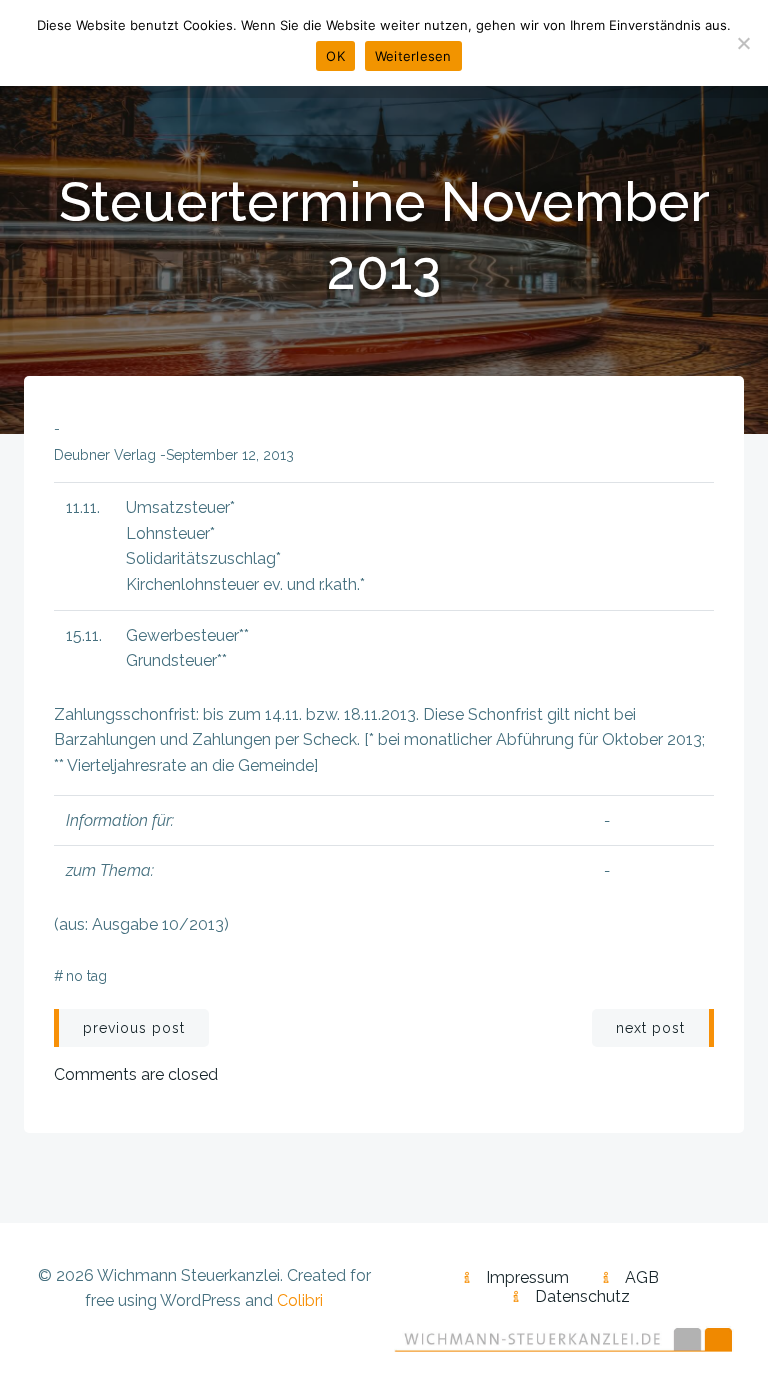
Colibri (300, 1300)
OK (335, 56)
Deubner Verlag (105, 455)
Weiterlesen (413, 56)
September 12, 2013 (230, 455)
